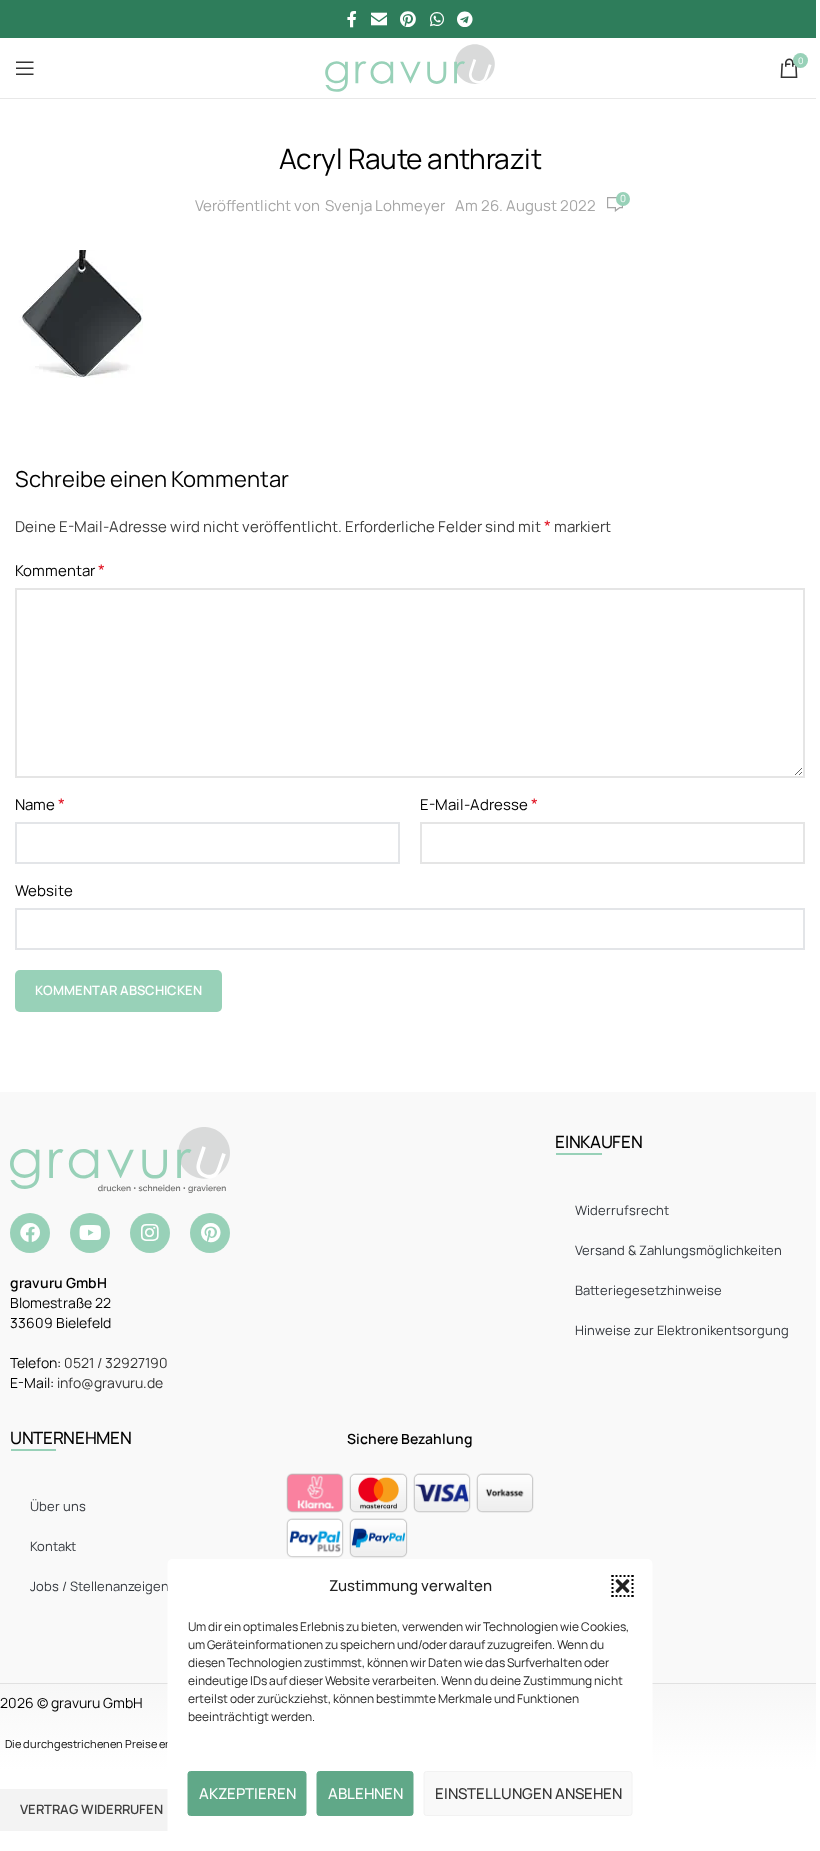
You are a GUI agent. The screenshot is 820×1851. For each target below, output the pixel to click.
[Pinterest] (210, 1233)
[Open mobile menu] (25, 68)
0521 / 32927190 (116, 1362)
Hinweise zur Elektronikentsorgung (682, 1330)
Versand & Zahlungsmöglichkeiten (678, 1250)
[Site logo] (409, 66)
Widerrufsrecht (622, 1210)
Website (44, 890)
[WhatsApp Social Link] (436, 19)
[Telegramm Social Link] (464, 19)
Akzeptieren (247, 1793)
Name (40, 804)
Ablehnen (365, 1793)
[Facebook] (30, 1233)
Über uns (58, 1506)
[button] (623, 1586)
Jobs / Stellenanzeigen (99, 1586)
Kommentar (60, 570)
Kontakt (53, 1546)
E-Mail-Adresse (479, 804)
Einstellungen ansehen (528, 1793)
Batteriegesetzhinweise (648, 1290)
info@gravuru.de (110, 1382)
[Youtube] (90, 1233)
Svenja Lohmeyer (385, 205)
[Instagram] (150, 1233)
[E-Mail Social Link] (378, 19)
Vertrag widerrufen (91, 1809)
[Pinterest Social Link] (408, 19)
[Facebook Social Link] (352, 19)
